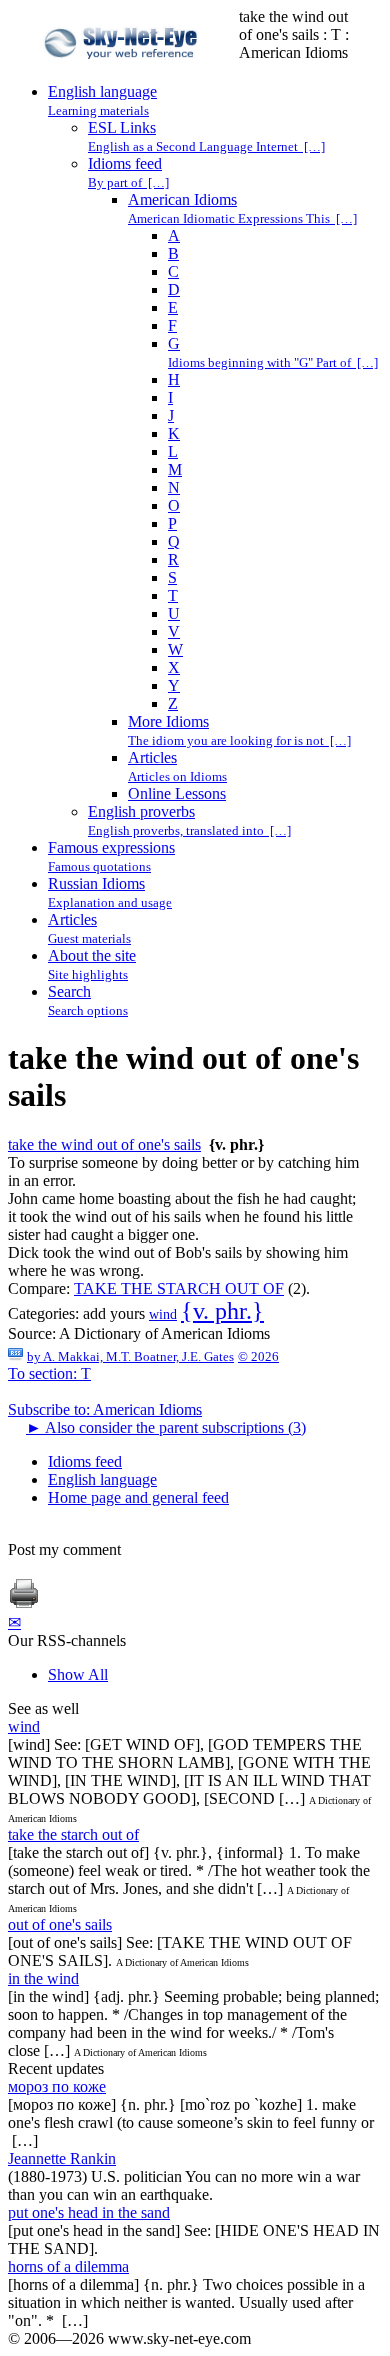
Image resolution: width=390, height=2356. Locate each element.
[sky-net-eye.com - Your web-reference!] (123, 73)
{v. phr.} (222, 1311)
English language (102, 1479)
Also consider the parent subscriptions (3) (166, 1427)
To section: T (49, 1373)
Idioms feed (85, 1461)
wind (163, 1314)
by (130, 1356)
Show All (78, 1674)
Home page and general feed (138, 1497)
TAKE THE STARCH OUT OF (179, 1288)
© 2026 (258, 1356)
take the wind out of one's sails (104, 1144)
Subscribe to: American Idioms (105, 1409)
